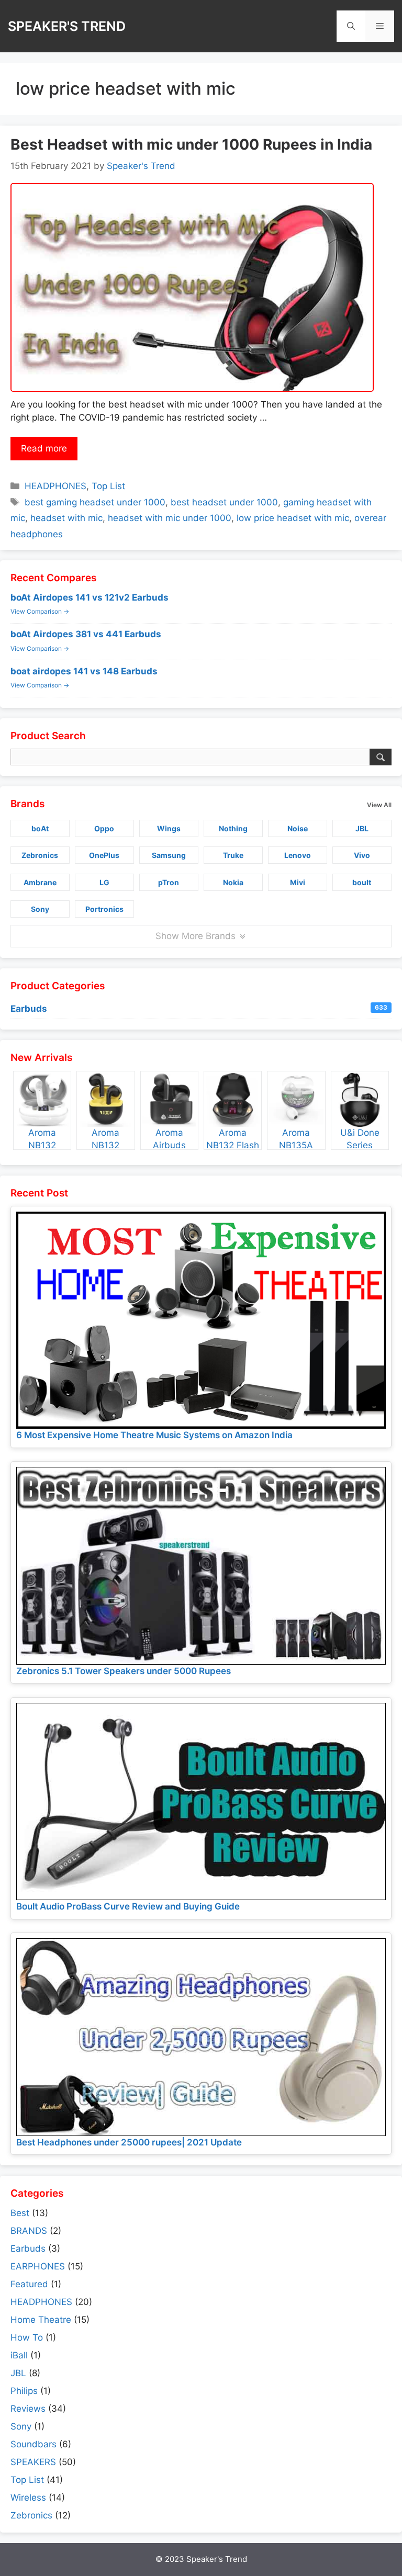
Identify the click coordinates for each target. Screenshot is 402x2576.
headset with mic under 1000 (170, 518)
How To (27, 2337)
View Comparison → (40, 611)
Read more (44, 448)
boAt (40, 828)
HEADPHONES (55, 486)
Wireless (28, 2498)
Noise (298, 828)
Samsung (169, 855)
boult (362, 882)
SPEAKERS (33, 2462)
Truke (233, 855)
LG (104, 882)
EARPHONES (38, 2266)
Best (20, 2213)
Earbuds (199, 1009)
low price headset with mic (293, 518)
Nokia (233, 882)
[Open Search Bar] (351, 26)
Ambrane (40, 882)
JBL (362, 828)
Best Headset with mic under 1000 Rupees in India (191, 144)
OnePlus (104, 855)
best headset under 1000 (224, 502)
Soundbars (33, 2444)
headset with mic (66, 518)
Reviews (28, 2409)
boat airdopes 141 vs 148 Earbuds (84, 671)
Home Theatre (41, 2320)
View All (379, 805)
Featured (29, 2284)
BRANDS (29, 2231)
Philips (24, 2391)
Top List (108, 486)
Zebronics (40, 855)
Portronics (104, 909)
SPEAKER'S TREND (67, 26)
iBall (19, 2355)
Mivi (298, 882)
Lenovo (298, 855)
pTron (169, 882)
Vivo (362, 855)
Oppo (104, 828)
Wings (169, 828)
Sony (40, 909)
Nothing (233, 828)
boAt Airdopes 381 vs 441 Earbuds (86, 634)
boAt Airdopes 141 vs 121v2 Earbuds (90, 597)
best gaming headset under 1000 (95, 502)
